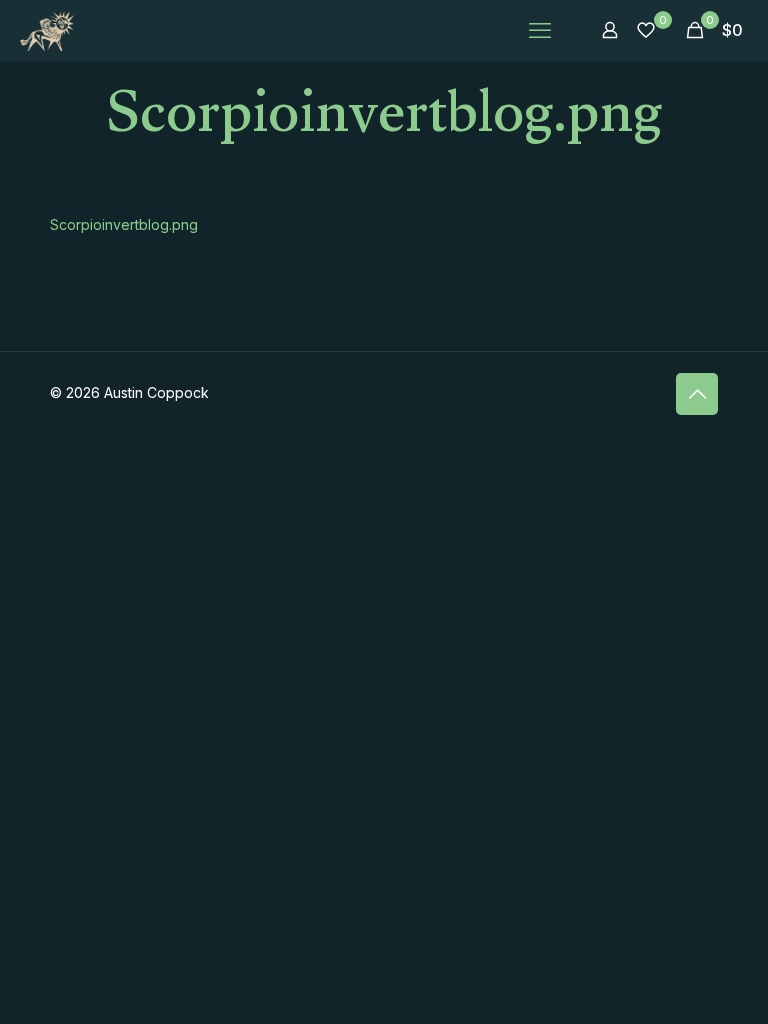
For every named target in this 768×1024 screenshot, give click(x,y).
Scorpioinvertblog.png (124, 224)
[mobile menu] (540, 30)
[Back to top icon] (697, 394)
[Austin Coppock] (47, 30)
